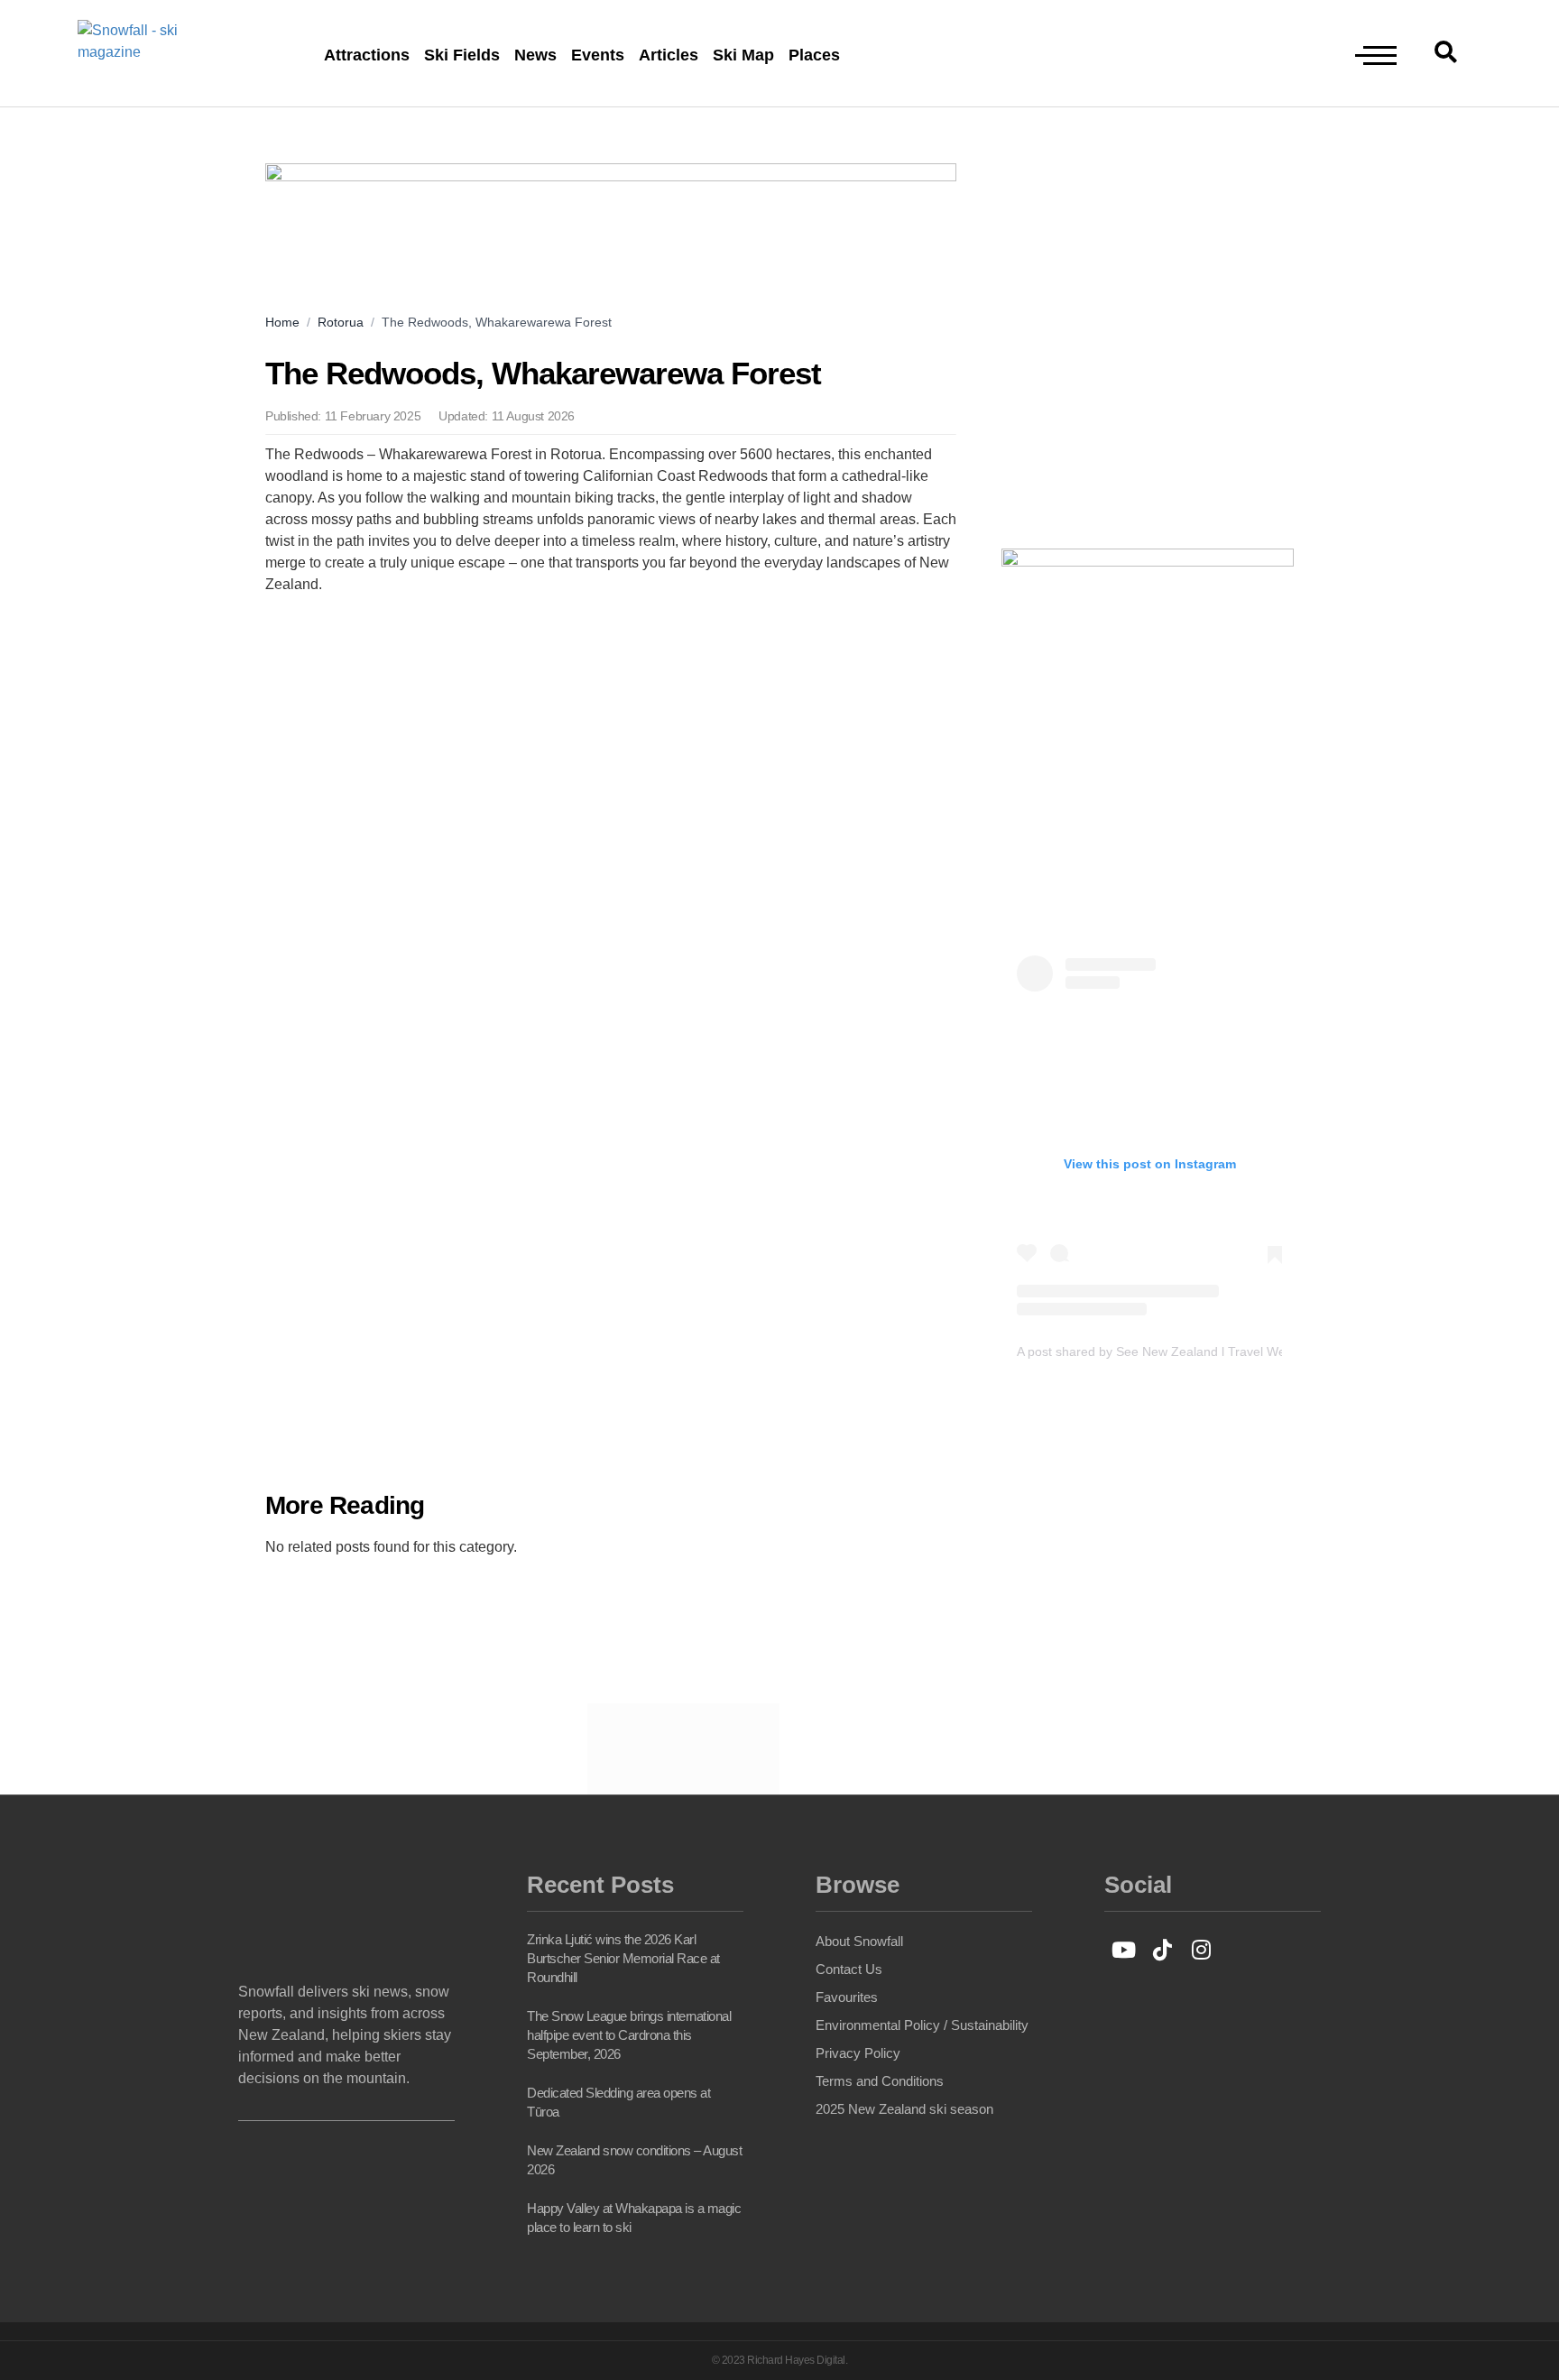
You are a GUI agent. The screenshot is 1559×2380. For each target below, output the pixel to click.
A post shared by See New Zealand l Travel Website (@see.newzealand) (1224, 1351)
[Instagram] (1201, 1949)
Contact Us (849, 1969)
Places (814, 55)
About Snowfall (859, 1941)
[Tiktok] (1162, 1949)
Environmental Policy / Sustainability (922, 2025)
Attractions (367, 55)
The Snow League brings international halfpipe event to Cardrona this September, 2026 (629, 2035)
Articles (669, 55)
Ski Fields (462, 55)
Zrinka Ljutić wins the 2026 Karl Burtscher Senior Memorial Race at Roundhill (623, 1958)
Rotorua (341, 322)
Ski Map (743, 55)
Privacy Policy (858, 2053)
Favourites (847, 1997)
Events (598, 55)
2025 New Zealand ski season (904, 2109)
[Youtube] (1124, 1949)
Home (282, 322)
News (535, 55)
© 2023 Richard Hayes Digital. (780, 2360)
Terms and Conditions (880, 2081)
